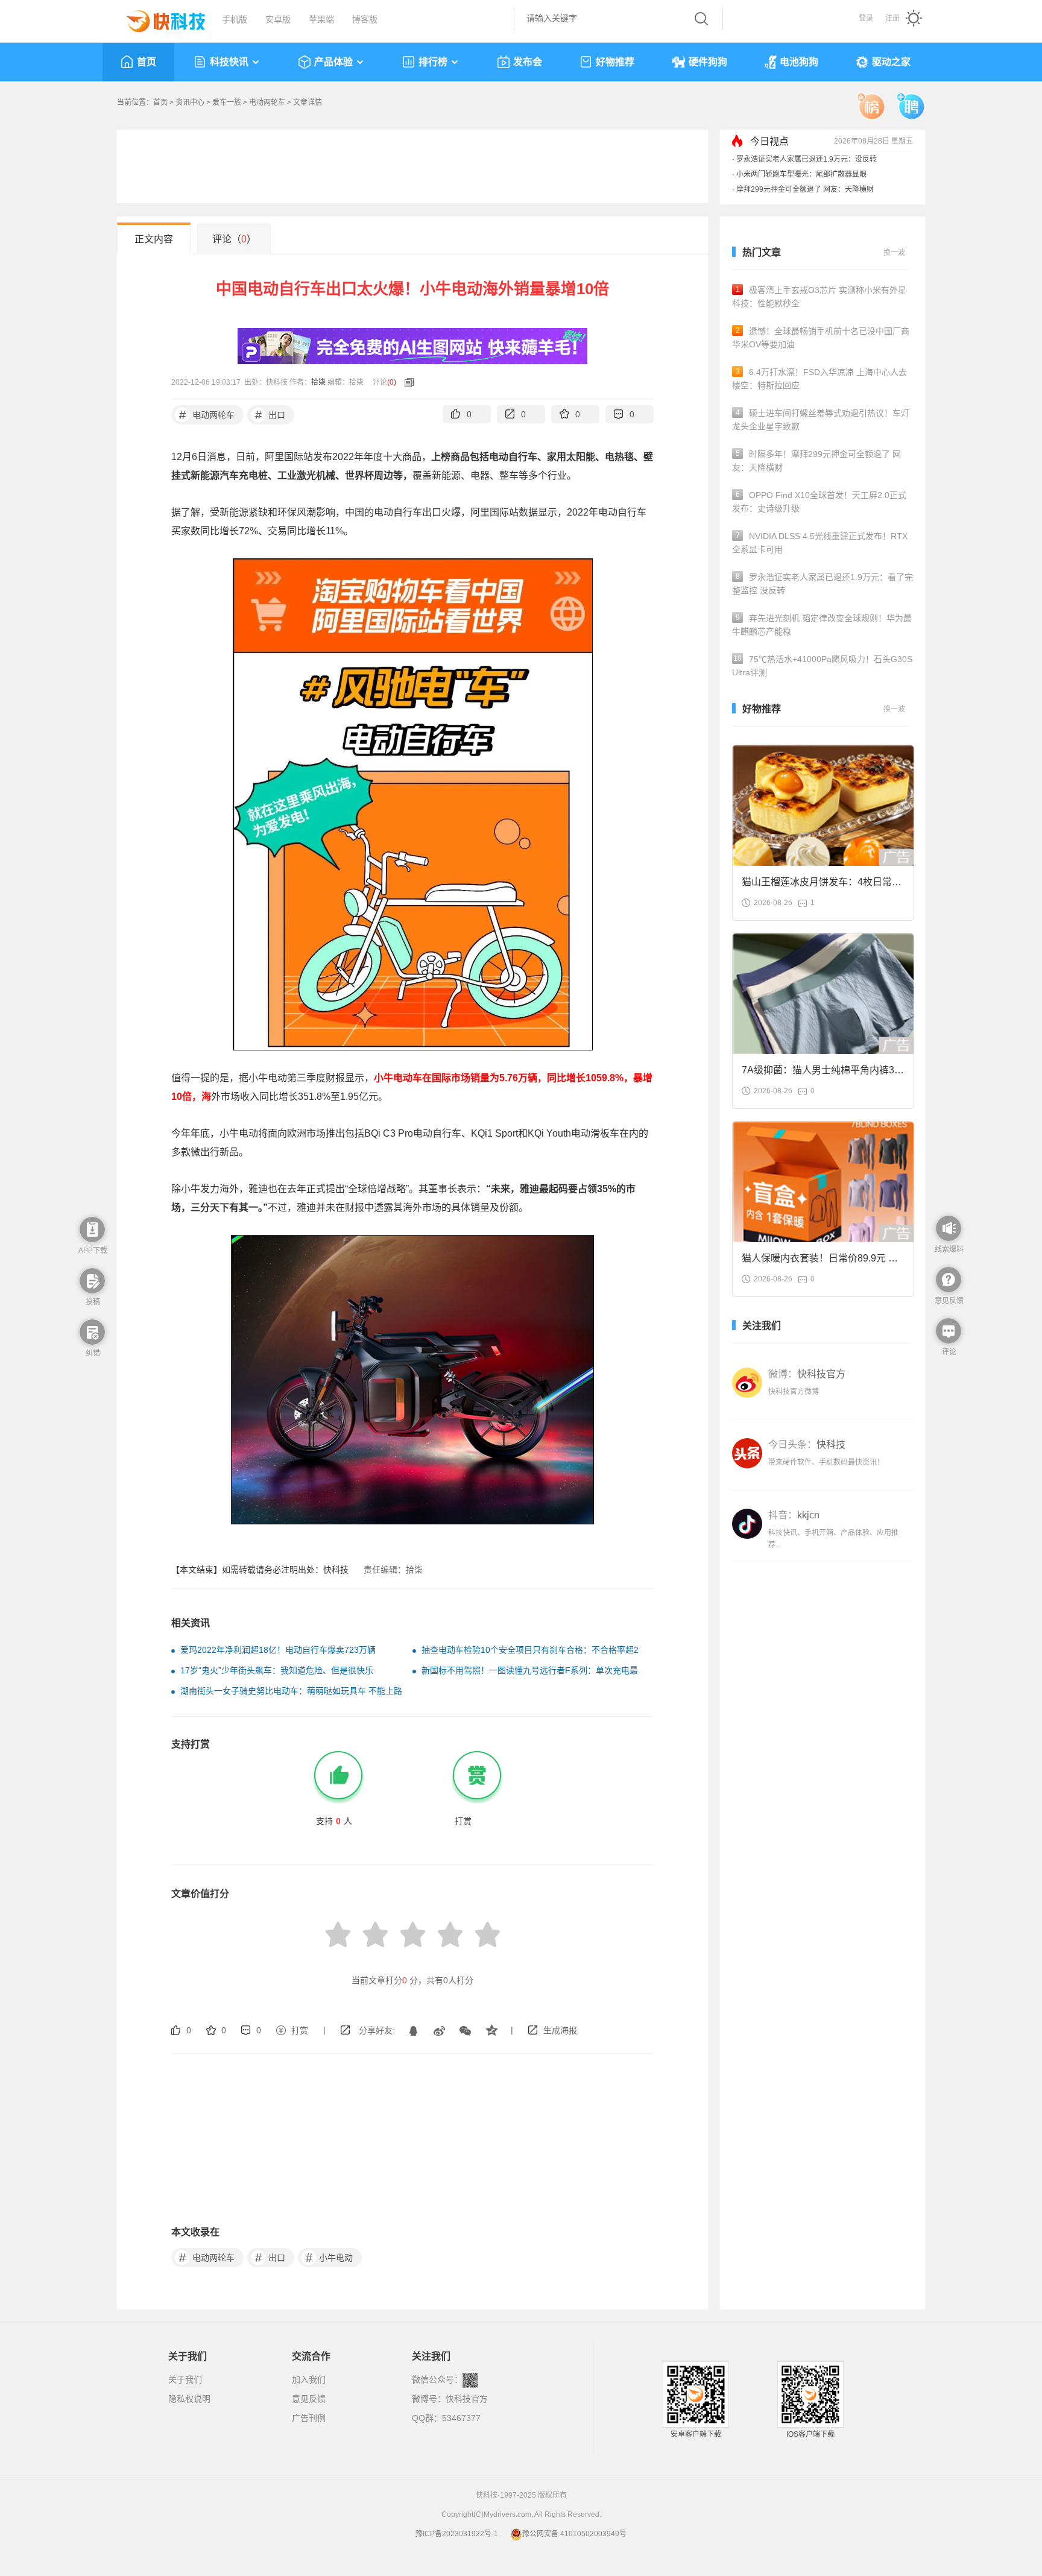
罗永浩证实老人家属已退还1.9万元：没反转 (807, 159)
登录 (866, 18)
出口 (270, 415)
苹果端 (321, 19)
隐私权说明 (189, 2399)
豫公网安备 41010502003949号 (574, 2534)
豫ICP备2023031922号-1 (457, 2534)
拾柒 (318, 382)
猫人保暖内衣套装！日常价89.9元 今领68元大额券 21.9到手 (820, 1262)
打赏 (300, 2030)
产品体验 (333, 62)
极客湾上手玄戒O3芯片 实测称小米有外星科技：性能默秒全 (819, 297)
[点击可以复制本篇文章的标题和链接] (406, 382)
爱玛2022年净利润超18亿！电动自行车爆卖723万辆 (278, 1650)
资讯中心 (190, 103)
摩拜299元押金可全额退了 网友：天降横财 (805, 189)
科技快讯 (229, 62)
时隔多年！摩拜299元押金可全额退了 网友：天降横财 (816, 461)
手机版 (235, 19)
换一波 (894, 253)
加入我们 (309, 2379)
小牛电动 (330, 2258)
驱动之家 (891, 62)
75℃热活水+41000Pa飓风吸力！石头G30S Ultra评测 (822, 666)
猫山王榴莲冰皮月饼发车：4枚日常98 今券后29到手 (822, 885)
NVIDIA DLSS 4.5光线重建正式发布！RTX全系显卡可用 (820, 543)
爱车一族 (227, 103)
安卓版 (278, 19)
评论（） (234, 239)
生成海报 (560, 2030)
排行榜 (433, 62)
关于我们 (185, 2379)
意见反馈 (309, 2399)
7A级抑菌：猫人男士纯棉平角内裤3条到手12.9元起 (823, 1074)
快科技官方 (467, 2399)
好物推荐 (615, 62)
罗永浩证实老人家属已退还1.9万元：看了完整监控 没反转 (823, 584)
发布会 (528, 62)
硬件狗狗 (708, 62)
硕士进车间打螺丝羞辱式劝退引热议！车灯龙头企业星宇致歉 (821, 420)
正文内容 (154, 239)
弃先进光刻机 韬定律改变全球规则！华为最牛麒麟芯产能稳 (822, 625)
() (392, 382)
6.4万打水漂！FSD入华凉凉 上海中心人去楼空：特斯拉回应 (819, 379)
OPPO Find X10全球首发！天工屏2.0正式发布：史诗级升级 (819, 502)
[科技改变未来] (157, 18)
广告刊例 (309, 2418)
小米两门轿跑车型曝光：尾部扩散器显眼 (801, 174)
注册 (892, 18)
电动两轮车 (267, 103)
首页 (147, 62)
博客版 (365, 19)
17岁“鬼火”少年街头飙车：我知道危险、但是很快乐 (277, 1670)
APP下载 (93, 1251)
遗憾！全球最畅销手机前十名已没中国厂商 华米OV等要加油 (821, 338)
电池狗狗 (799, 62)
